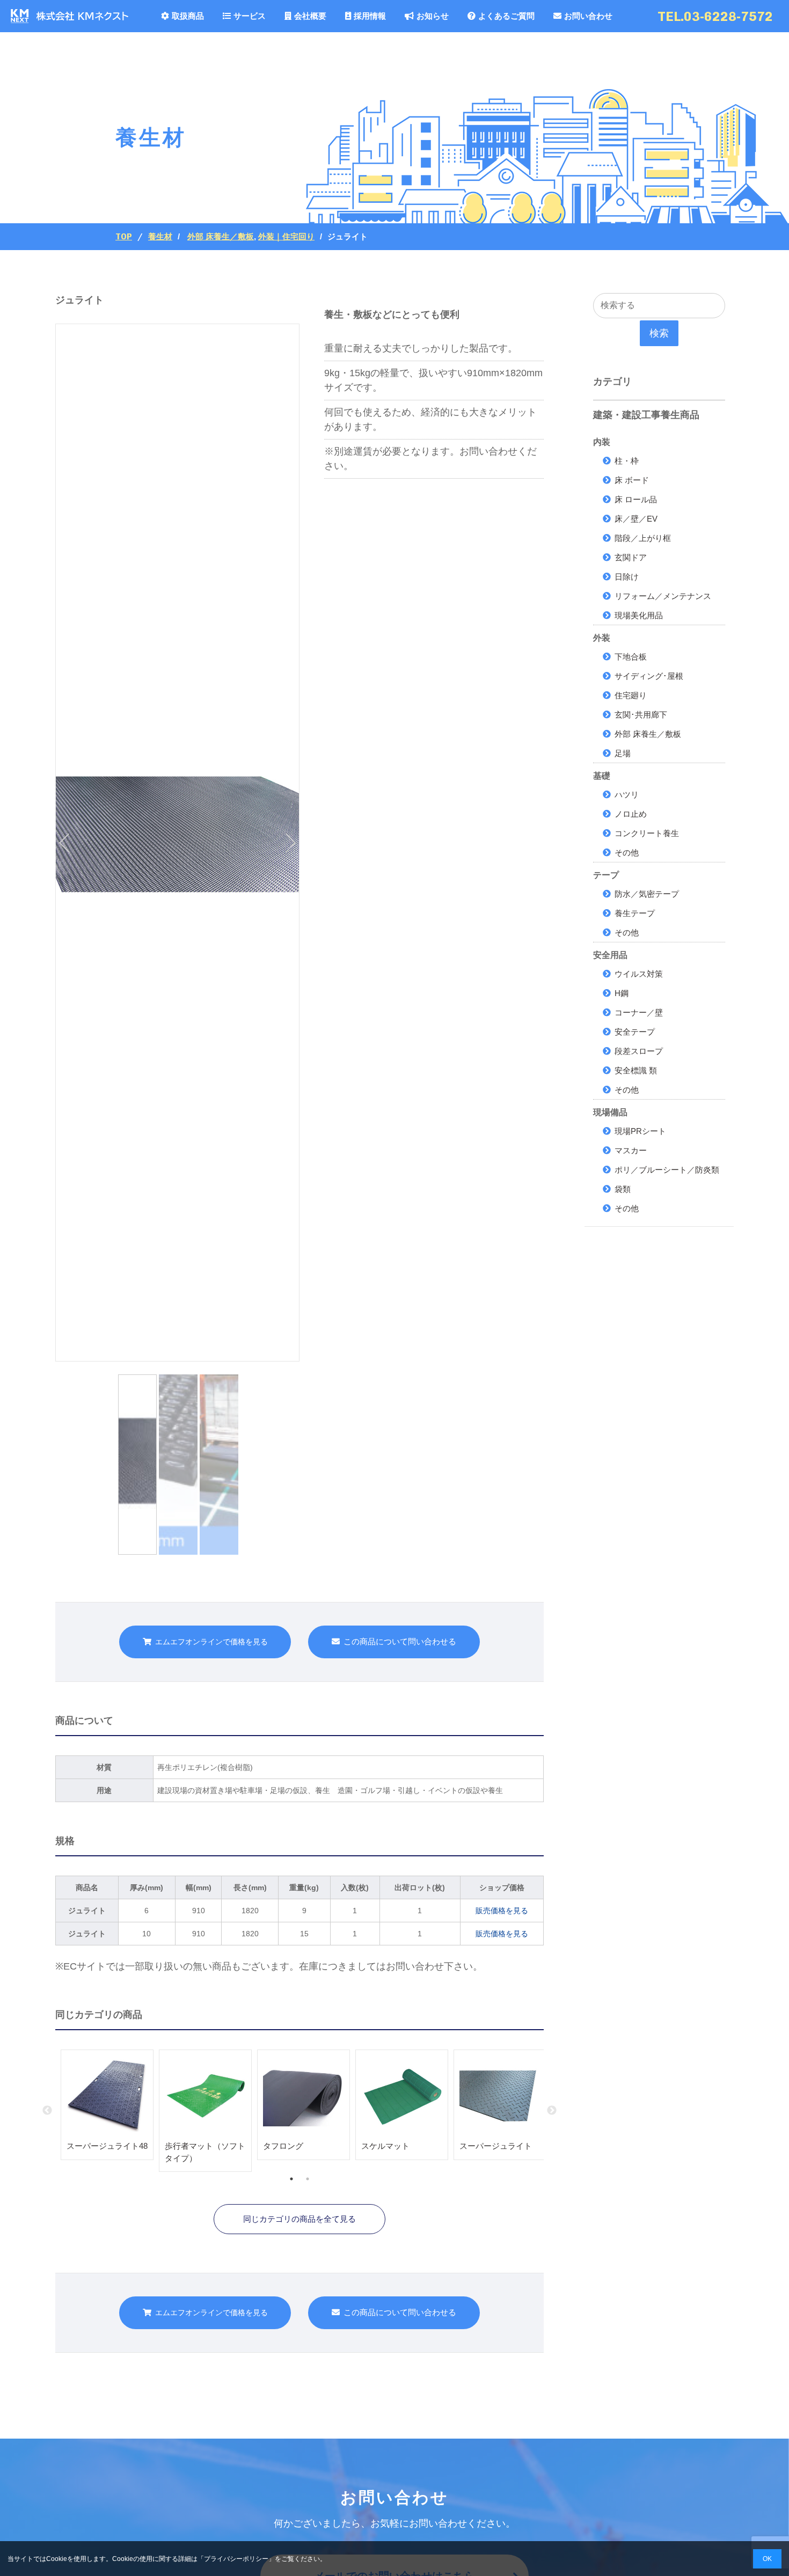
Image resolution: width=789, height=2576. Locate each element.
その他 (627, 852)
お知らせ (433, 16)
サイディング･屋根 (649, 676)
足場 (623, 753)
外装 (602, 638)
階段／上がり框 (643, 538)
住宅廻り (631, 695)
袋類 (623, 1189)
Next (552, 2111)
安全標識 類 (636, 1070)
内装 (602, 442)
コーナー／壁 (639, 1012)
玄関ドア (631, 557)
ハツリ (627, 795)
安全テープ (635, 1032)
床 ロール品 (636, 499)
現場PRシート (640, 1131)
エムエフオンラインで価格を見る (211, 1642)
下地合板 (631, 657)
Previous (47, 2111)
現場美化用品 (639, 615)
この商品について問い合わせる (400, 1641)
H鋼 (622, 993)
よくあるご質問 (506, 16)
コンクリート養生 (647, 833)
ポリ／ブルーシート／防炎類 (667, 1170)
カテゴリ (612, 382)
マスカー (631, 1150)
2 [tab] (308, 2179)
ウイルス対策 (639, 974)
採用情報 (370, 16)
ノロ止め (631, 814)
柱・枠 (627, 461)
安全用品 (610, 955)
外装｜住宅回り (286, 236)
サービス (250, 16)
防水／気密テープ (647, 894)
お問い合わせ (588, 16)
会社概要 (310, 16)
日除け (627, 577)
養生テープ (635, 913)
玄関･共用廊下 (641, 715)
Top (124, 237)
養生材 (160, 237)
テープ (606, 875)
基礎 (602, 776)
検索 (659, 333)
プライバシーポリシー (236, 2559)
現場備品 (610, 1112)
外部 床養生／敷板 (221, 236)
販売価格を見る (502, 1911)
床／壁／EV (636, 519)
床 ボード (632, 480)
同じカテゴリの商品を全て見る (299, 2219)
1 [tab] (291, 2179)
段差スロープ (639, 1051)
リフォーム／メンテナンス (663, 596)
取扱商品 (188, 16)
